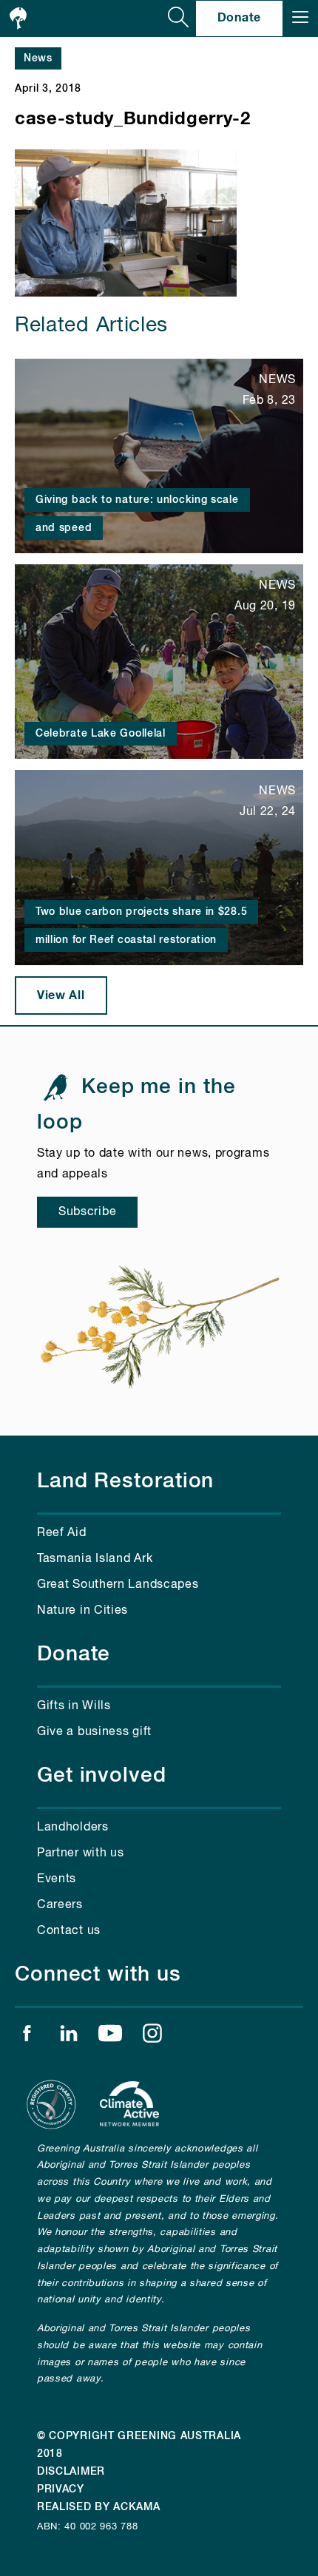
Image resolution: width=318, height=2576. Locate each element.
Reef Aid (62, 1533)
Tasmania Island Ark (95, 1559)
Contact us (69, 1931)
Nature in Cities (82, 1611)
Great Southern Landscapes (118, 1585)
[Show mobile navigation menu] (300, 18)
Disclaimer (71, 2472)
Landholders (73, 1828)
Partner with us (81, 1853)
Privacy (61, 2489)
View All (61, 995)
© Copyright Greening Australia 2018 (139, 2445)
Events (57, 1879)
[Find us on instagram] (152, 2037)
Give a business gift (94, 1732)
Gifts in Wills (74, 1706)
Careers (60, 1905)
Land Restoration (125, 1481)
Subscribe (87, 1212)
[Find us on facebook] (27, 2037)
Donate (239, 18)
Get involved (102, 1776)
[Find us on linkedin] (69, 2037)
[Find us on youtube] (110, 2037)
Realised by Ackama (99, 2507)
